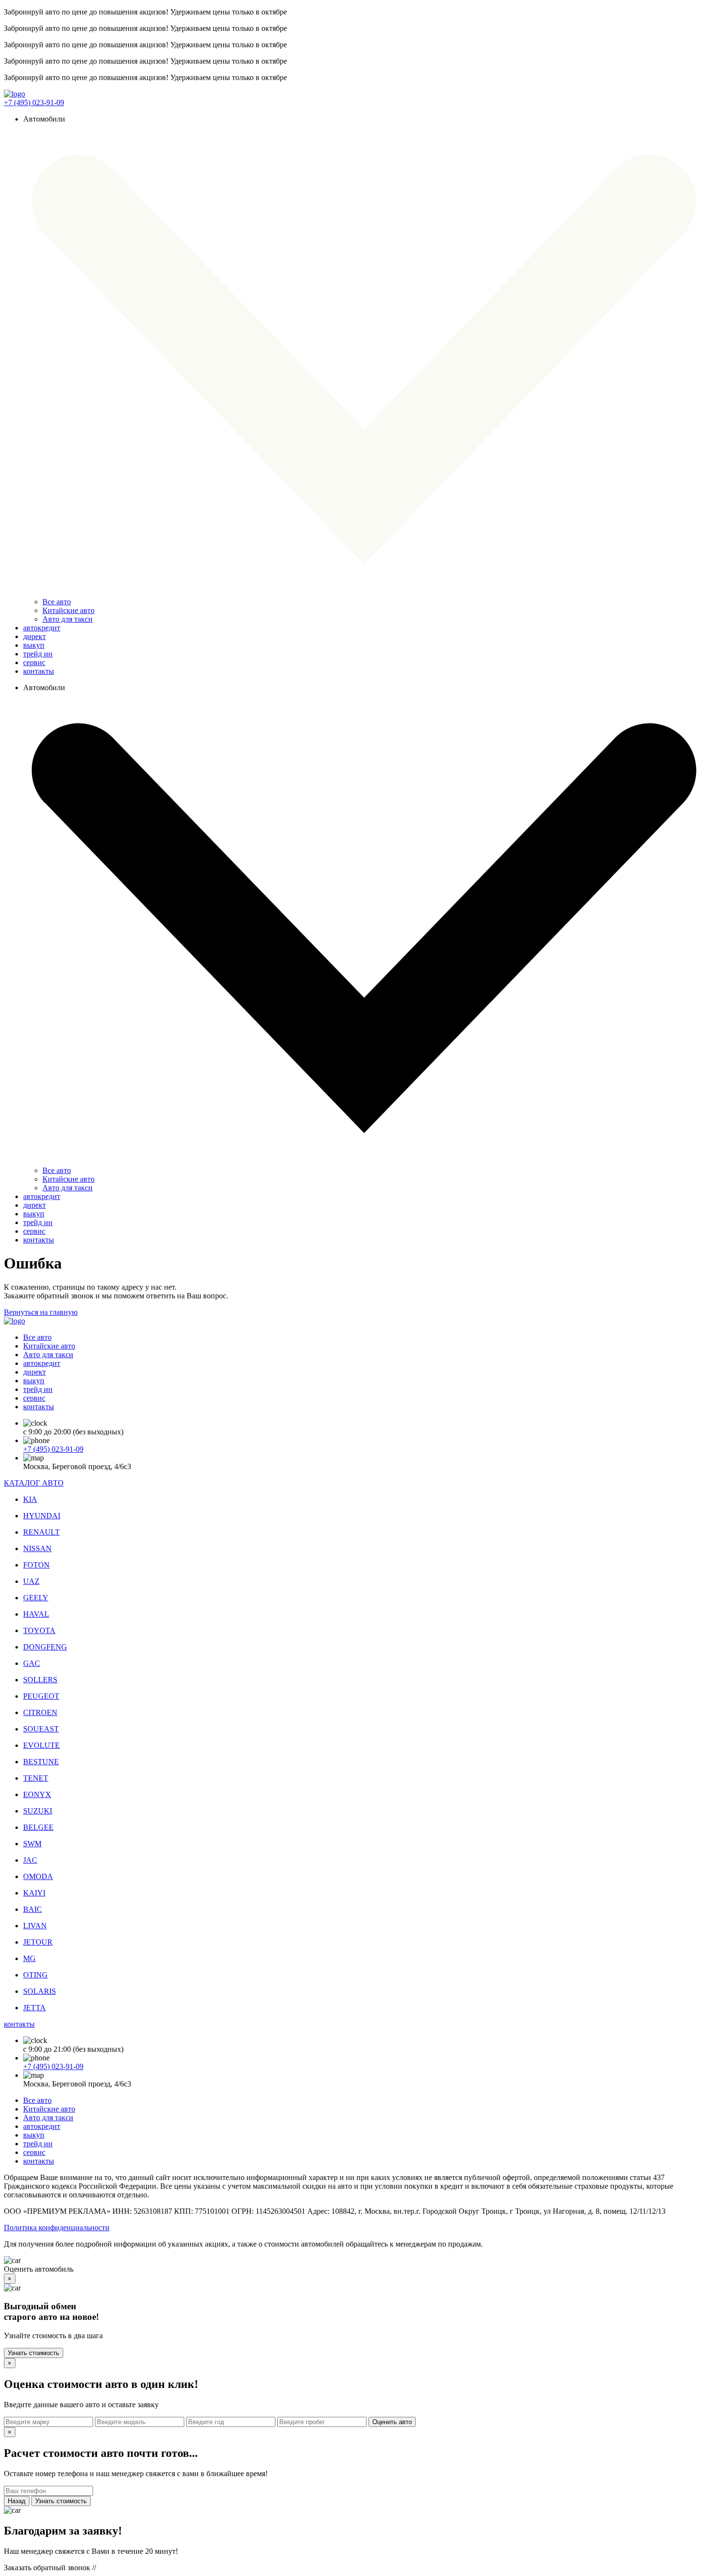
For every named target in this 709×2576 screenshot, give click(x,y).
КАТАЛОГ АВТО (34, 1483)
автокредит (42, 628)
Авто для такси (68, 619)
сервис (34, 662)
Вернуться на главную (41, 1312)
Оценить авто (392, 2422)
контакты (39, 671)
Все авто (57, 602)
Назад (17, 2501)
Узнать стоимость (34, 2353)
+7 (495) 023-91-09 (34, 102)
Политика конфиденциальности (57, 2228)
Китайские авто (68, 610)
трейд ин (38, 654)
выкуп (34, 645)
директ (34, 636)
